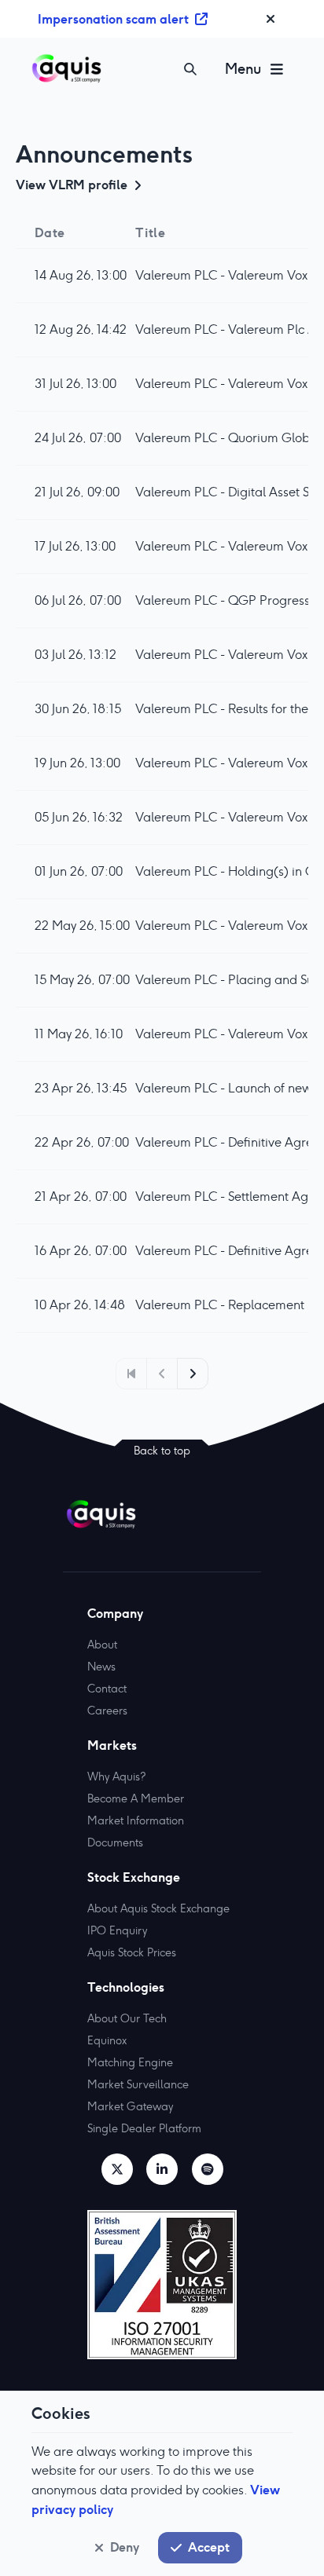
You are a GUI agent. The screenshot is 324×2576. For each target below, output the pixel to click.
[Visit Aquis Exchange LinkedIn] (162, 2169)
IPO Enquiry (117, 1930)
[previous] (131, 1374)
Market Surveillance (138, 2084)
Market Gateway (130, 2106)
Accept (209, 2547)
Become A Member (136, 1798)
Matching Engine (130, 2062)
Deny (125, 2547)
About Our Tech (127, 2018)
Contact (107, 1689)
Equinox (107, 2040)
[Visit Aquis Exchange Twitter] (117, 2169)
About (102, 1645)
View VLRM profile (72, 185)
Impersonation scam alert (113, 19)
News (101, 1667)
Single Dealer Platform (144, 2128)
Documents (115, 1842)
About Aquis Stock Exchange (158, 1908)
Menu (243, 69)
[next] (193, 1374)
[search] (190, 69)
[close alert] (271, 19)
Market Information (136, 1820)
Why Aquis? (116, 1776)
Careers (107, 1711)
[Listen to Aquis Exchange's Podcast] (208, 2169)
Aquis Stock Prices (132, 1952)
